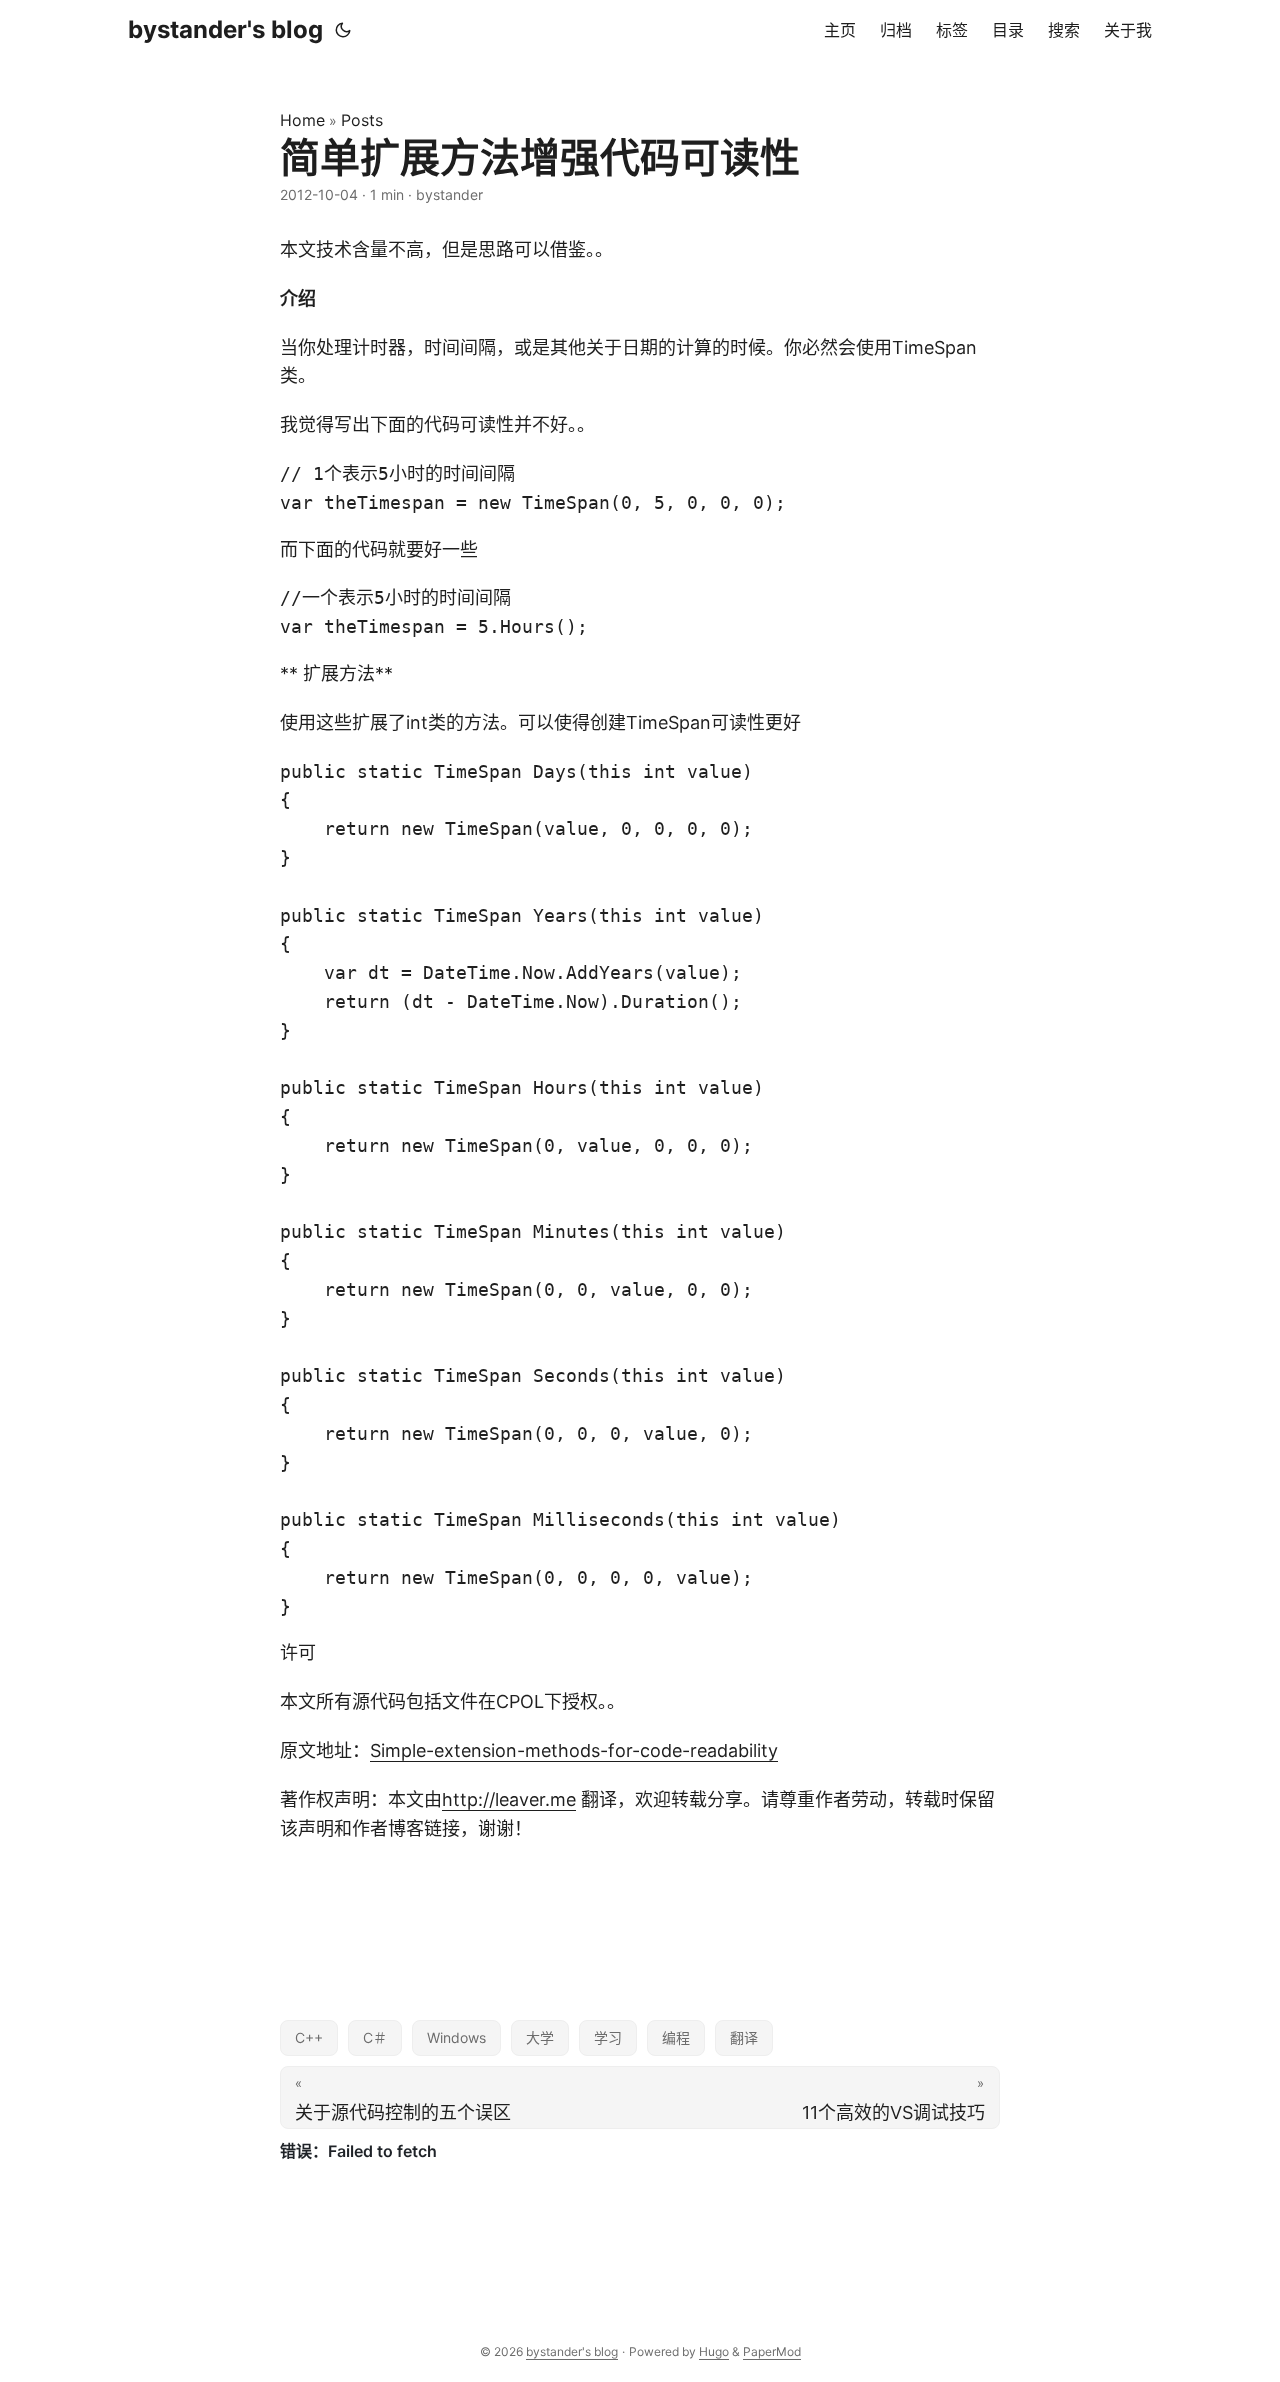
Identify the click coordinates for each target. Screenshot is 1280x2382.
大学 (540, 2037)
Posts (362, 120)
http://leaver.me (509, 1799)
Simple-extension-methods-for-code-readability (574, 1750)
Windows (456, 2037)
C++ (309, 2037)
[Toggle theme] (343, 30)
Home (302, 120)
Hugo (714, 2351)
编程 (676, 2037)
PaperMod (772, 2351)
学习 (608, 2037)
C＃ (375, 2037)
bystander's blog (225, 29)
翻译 (744, 2037)
